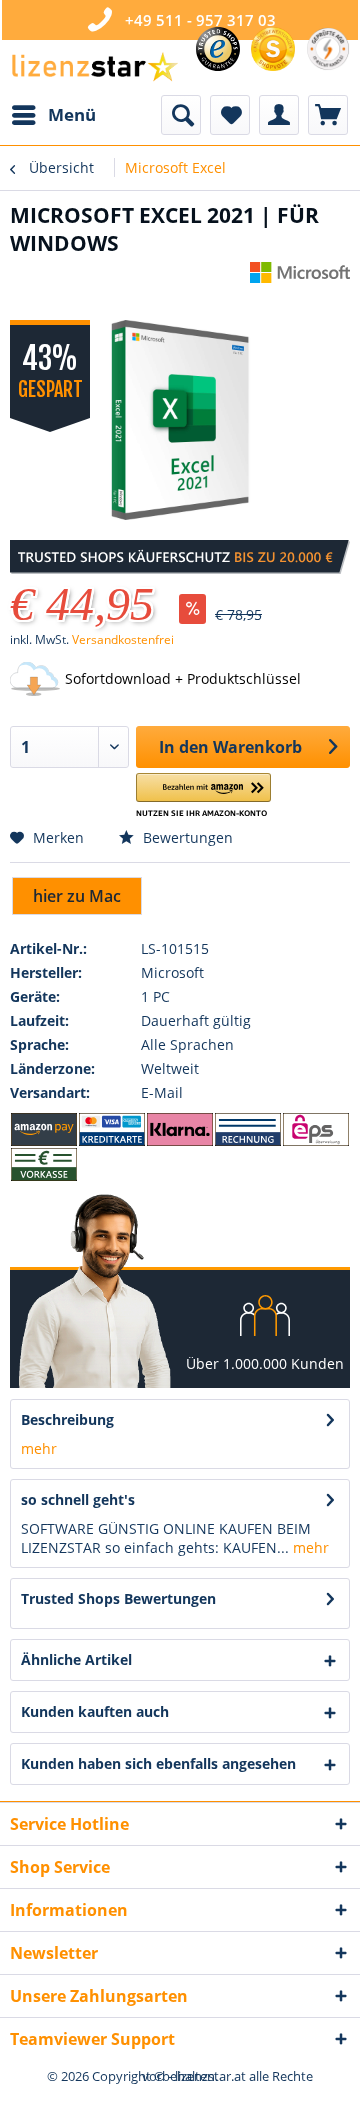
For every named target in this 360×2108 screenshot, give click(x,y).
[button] (203, 795)
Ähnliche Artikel (76, 1659)
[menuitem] (53, 115)
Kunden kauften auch (95, 1711)
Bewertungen (186, 837)
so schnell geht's (78, 1499)
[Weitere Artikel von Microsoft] (300, 279)
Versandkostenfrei (123, 639)
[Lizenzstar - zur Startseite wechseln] (94, 67)
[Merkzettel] (230, 115)
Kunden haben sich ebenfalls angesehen (158, 1763)
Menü (72, 114)
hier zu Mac (77, 896)
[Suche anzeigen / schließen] (181, 115)
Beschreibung (67, 1419)
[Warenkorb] (328, 115)
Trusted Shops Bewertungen (118, 1598)
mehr (39, 1448)
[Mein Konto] (279, 115)
